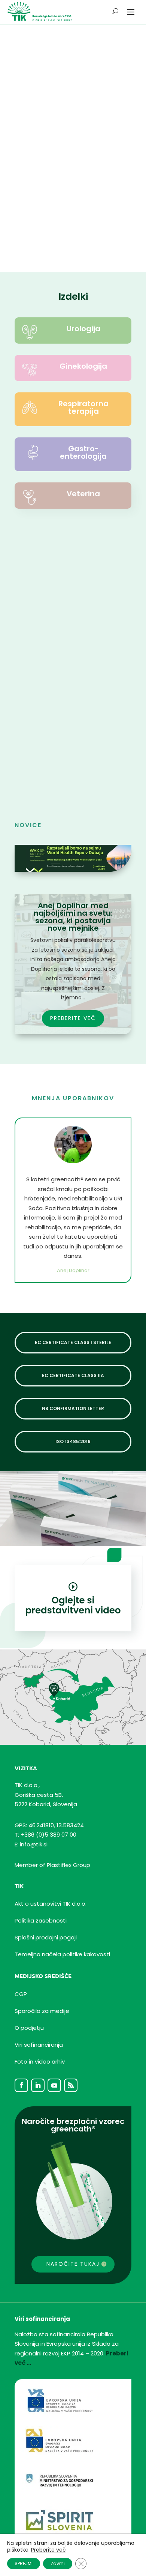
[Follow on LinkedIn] (38, 2085)
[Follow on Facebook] (21, 2085)
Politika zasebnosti (41, 1920)
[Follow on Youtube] (54, 2085)
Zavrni (58, 2563)
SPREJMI (24, 2563)
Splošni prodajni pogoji (46, 1937)
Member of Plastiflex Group (52, 1865)
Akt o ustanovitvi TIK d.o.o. (51, 1904)
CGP (21, 1994)
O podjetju (29, 2028)
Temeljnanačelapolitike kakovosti (62, 1954)
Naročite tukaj (73, 2264)
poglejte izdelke (59, 86)
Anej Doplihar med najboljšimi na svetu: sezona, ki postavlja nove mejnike (73, 917)
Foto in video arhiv (40, 2062)
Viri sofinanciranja (39, 2045)
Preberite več (48, 2550)
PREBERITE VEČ (37, 775)
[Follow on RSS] (71, 2085)
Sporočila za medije (42, 2011)
